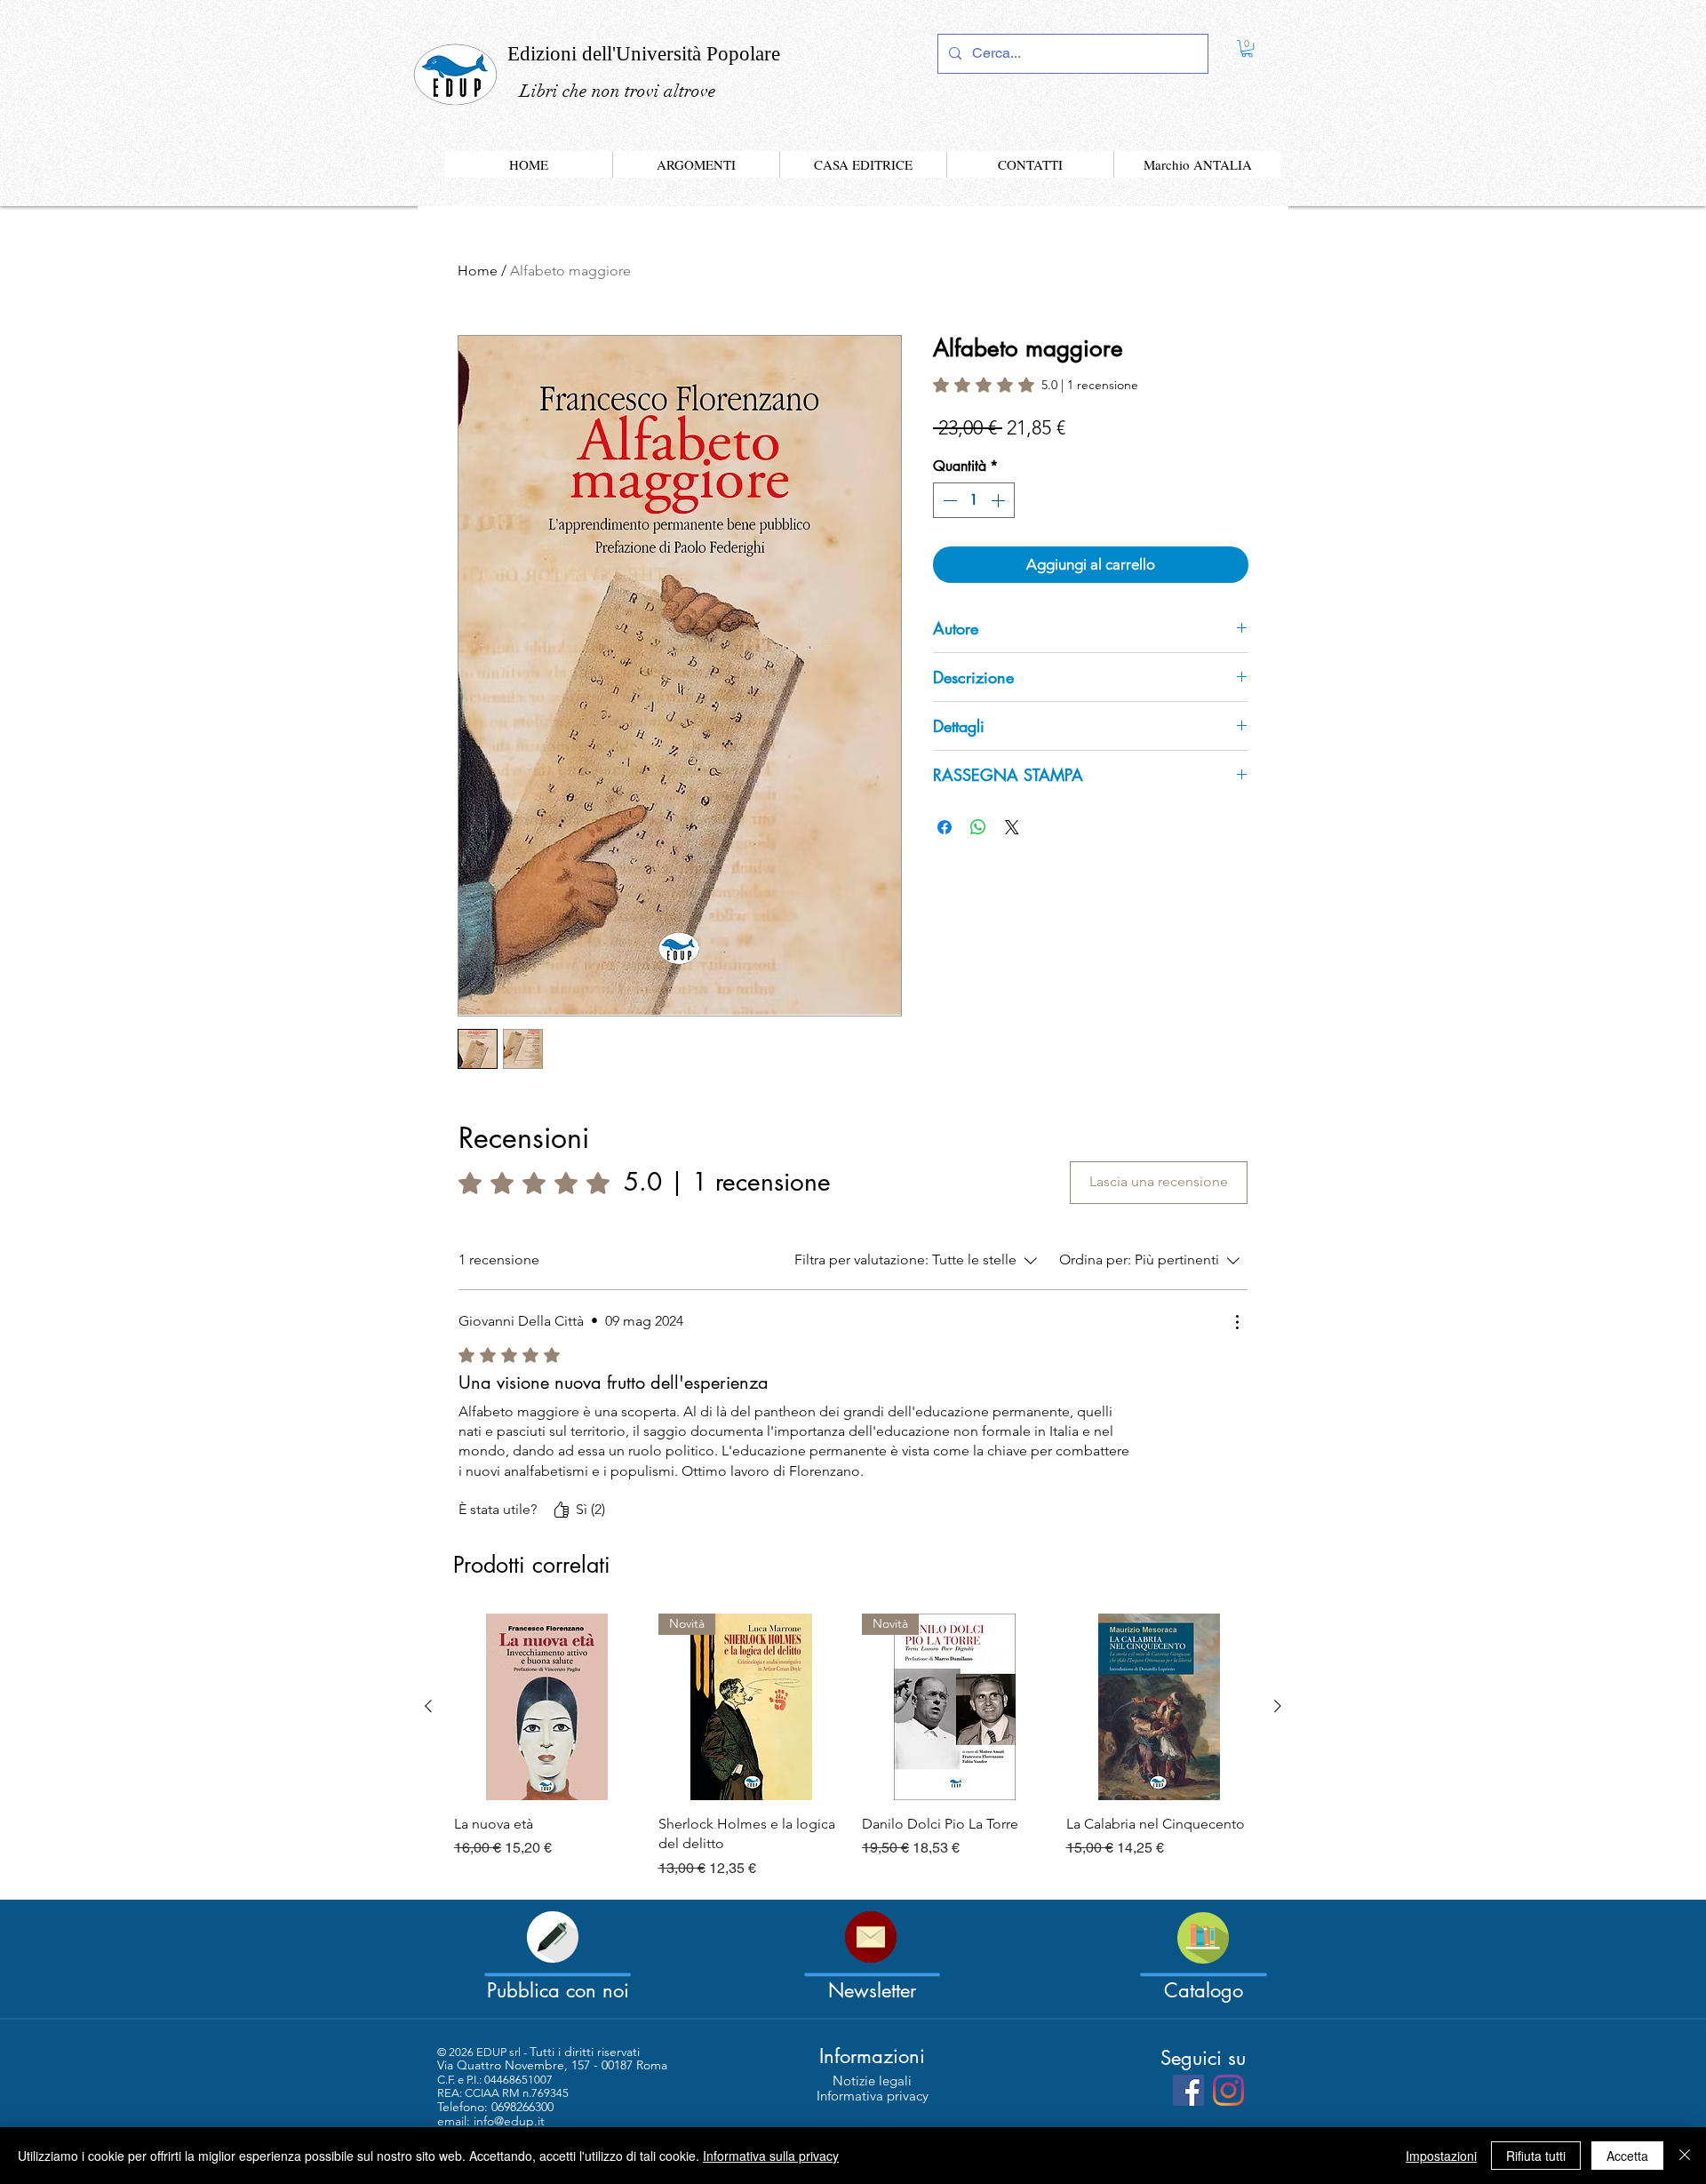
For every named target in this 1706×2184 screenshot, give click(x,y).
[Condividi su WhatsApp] (978, 827)
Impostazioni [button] (1441, 2156)
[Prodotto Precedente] (428, 1706)
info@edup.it (509, 2121)
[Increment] (1000, 500)
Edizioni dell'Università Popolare (644, 54)
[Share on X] (1012, 827)
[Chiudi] (1685, 2156)
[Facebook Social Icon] (1188, 2090)
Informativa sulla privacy (771, 2156)
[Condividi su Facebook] (945, 827)
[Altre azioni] (1237, 1322)
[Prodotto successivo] (1278, 1706)
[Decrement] (948, 500)
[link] (1247, 48)
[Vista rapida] (547, 1707)
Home (478, 271)
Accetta (1627, 2156)
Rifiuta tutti (1536, 2156)
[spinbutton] (974, 500)
